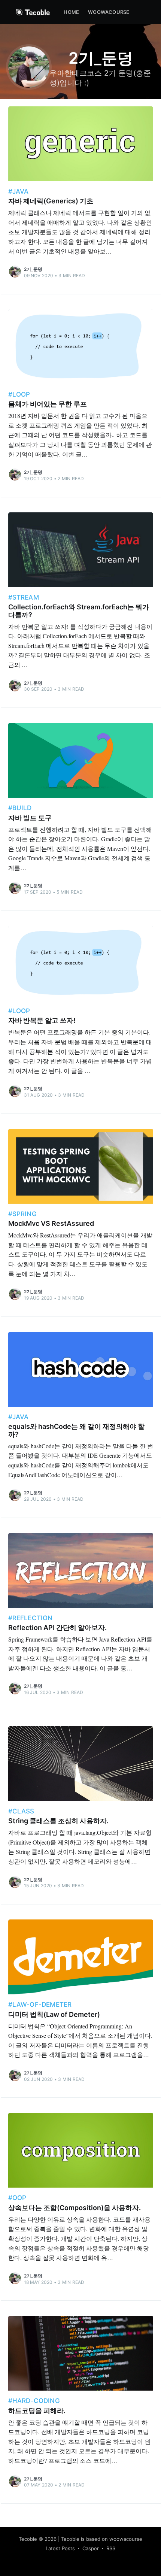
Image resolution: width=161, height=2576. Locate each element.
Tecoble (28, 2539)
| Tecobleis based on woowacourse (100, 2539)
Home (71, 12)
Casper (91, 2548)
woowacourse (109, 12)
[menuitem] (71, 12)
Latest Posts (60, 2548)
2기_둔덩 (33, 269)
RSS (111, 2548)
